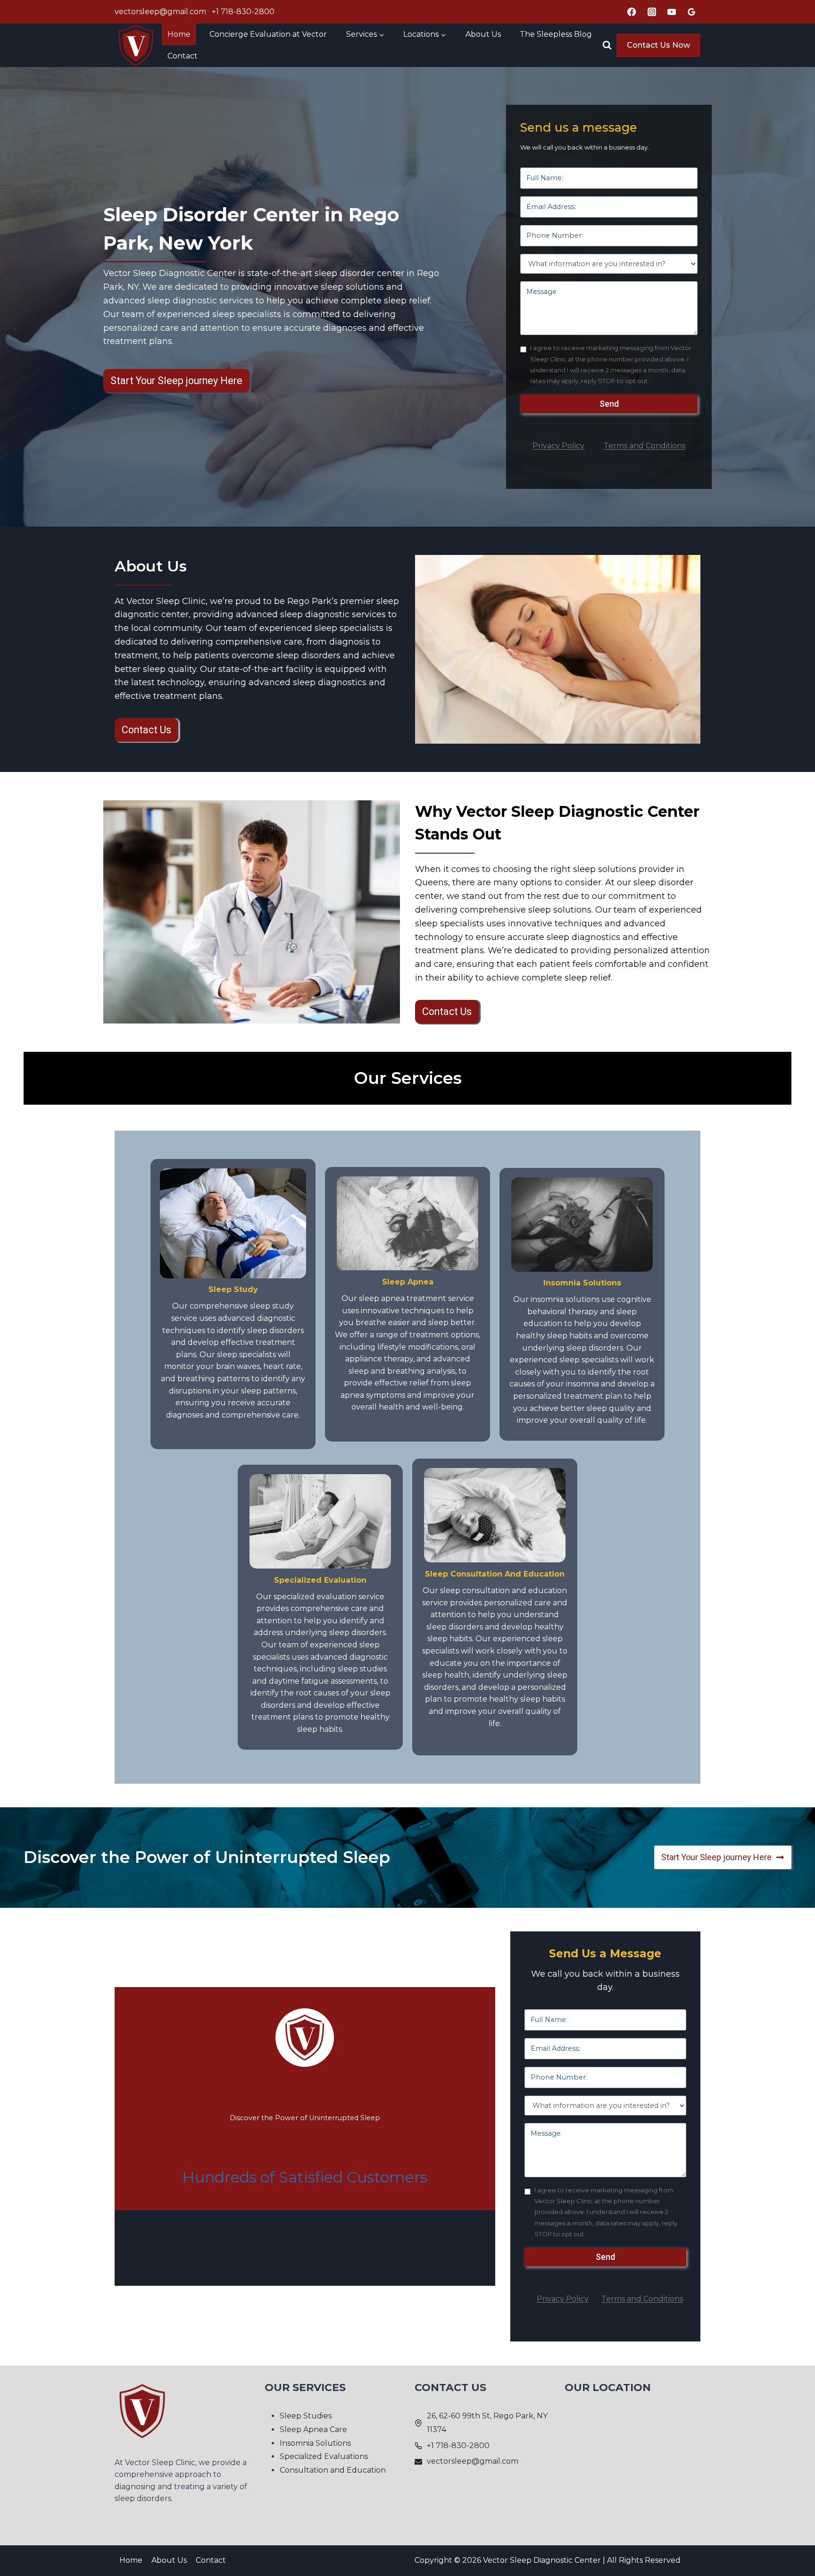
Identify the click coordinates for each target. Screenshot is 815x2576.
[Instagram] (652, 12)
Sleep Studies (306, 2416)
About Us (483, 34)
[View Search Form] (607, 45)
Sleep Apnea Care (313, 2429)
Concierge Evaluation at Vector (268, 34)
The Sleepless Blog (556, 34)
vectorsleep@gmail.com (160, 12)
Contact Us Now (658, 45)
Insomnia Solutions (315, 2443)
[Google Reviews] (692, 12)
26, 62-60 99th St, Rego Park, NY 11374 (487, 2423)
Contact (183, 56)
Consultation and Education (333, 2471)
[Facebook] (632, 12)
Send (609, 404)
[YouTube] (672, 12)
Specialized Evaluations (324, 2457)
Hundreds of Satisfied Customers (305, 2177)
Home (179, 34)
